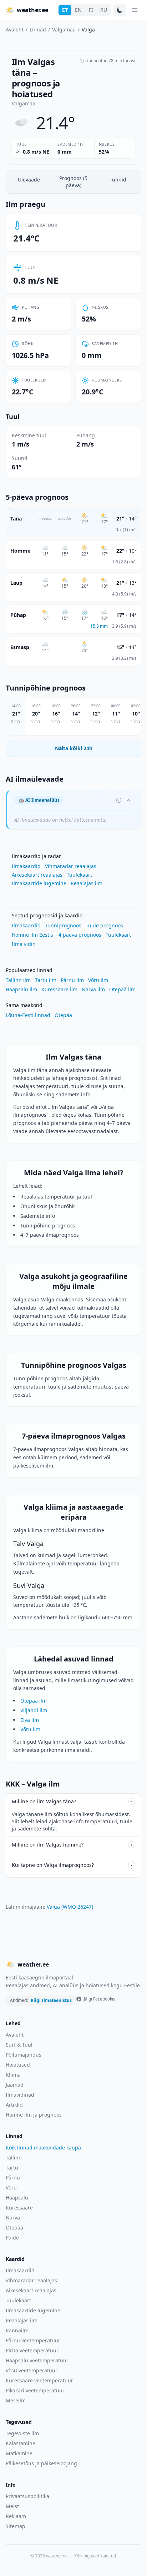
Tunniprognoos (63, 925)
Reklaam (16, 2516)
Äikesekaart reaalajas (37, 875)
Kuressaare (19, 2208)
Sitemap (16, 2526)
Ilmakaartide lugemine (39, 883)
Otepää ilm (122, 989)
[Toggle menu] (135, 10)
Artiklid (14, 2105)
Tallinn (14, 2158)
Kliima (13, 2075)
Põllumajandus (24, 2055)
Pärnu (13, 2178)
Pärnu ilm (72, 980)
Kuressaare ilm (59, 989)
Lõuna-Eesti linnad (28, 1015)
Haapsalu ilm (21, 989)
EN (78, 10)
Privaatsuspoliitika (27, 2496)
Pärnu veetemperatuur (33, 2340)
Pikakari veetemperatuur (35, 2390)
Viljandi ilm (34, 1710)
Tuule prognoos (104, 925)
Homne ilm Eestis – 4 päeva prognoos (57, 935)
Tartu (12, 2168)
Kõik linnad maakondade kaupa (43, 2148)
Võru (11, 2188)
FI (91, 10)
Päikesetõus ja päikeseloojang (41, 2463)
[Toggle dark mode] (120, 10)
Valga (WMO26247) (70, 1907)
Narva (13, 2218)
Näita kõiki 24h (74, 748)
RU (104, 10)
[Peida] (129, 800)
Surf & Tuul (19, 2045)
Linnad (38, 29)
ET (65, 10)
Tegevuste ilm (22, 2433)
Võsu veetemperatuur (32, 2370)
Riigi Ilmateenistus (51, 2000)
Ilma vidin (24, 944)
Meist (12, 2506)
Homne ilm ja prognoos (34, 2115)
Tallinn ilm (18, 980)
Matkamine (19, 2453)
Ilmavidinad (20, 2095)
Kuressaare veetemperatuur (39, 2380)
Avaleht (15, 29)
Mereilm (16, 2400)
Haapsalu (17, 2198)
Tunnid (118, 180)
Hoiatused (18, 2065)
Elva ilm (30, 1720)
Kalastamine (21, 2443)
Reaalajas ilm (87, 883)
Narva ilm (93, 989)
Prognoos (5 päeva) (73, 182)
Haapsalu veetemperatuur (37, 2360)
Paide (12, 2238)
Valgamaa (64, 29)
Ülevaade (29, 180)
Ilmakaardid (26, 866)
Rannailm (17, 2330)
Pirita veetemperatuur (32, 2350)
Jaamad (15, 2085)
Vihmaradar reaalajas (71, 866)
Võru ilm (98, 980)
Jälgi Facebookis (100, 1999)
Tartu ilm (46, 980)
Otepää (63, 1015)
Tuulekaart (79, 875)
